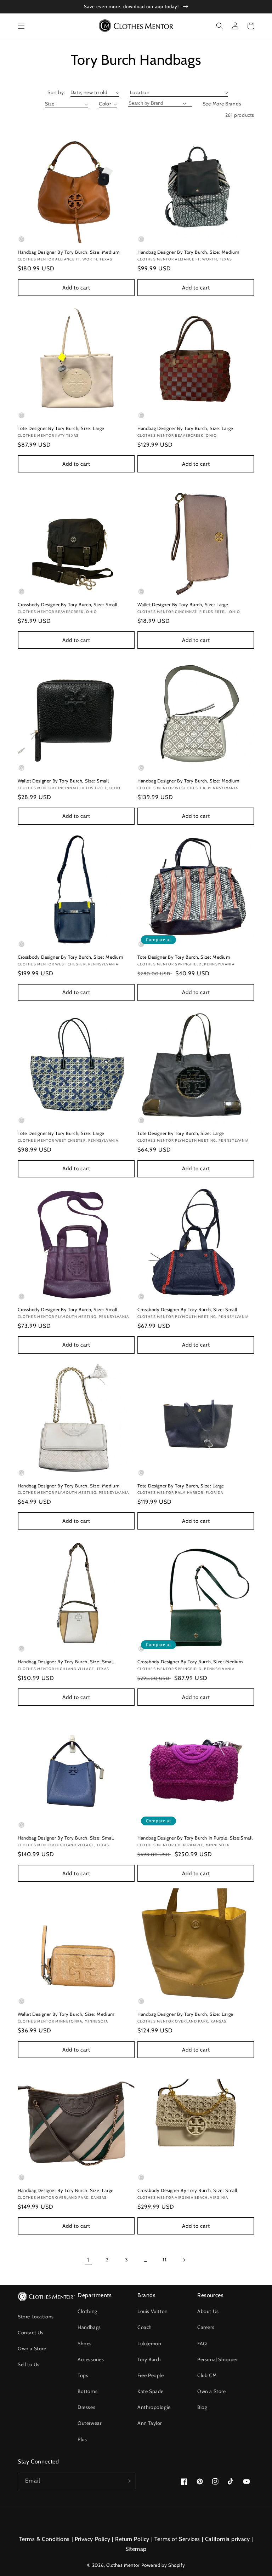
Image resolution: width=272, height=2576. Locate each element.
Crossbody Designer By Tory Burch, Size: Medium (70, 957)
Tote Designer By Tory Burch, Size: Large (61, 428)
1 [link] (88, 2260)
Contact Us (31, 2333)
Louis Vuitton (153, 2311)
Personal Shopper (218, 2359)
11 (165, 2260)
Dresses (86, 2407)
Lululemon (149, 2343)
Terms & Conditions (44, 2539)
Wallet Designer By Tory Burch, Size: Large (183, 604)
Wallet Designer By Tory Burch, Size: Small (63, 781)
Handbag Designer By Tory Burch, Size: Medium (69, 252)
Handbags (89, 2327)
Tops (83, 2375)
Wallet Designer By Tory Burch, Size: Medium (66, 2014)
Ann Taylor (150, 2423)
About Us (208, 2311)
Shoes (85, 2343)
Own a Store (32, 2348)
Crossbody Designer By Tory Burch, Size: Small (68, 604)
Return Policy (132, 2539)
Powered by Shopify (163, 2565)
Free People (151, 2375)
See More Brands (222, 104)
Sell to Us (29, 2364)
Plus (82, 2439)
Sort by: (56, 92)
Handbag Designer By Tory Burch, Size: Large (185, 428)
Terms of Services (177, 2539)
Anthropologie (154, 2407)
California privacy (228, 2539)
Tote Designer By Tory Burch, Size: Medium (184, 957)
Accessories (91, 2359)
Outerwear (89, 2423)
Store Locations (36, 2317)
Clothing (87, 2311)
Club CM (207, 2375)
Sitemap (136, 2549)
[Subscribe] (128, 2481)
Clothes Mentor (123, 2565)
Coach (145, 2327)
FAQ (202, 2343)
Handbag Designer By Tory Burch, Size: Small (66, 1662)
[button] (21, 26)
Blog (202, 2407)
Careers (206, 2327)
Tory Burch (149, 2359)
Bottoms (87, 2391)
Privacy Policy (92, 2539)
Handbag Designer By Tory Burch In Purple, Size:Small (195, 1838)
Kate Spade (151, 2391)
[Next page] (184, 2260)
